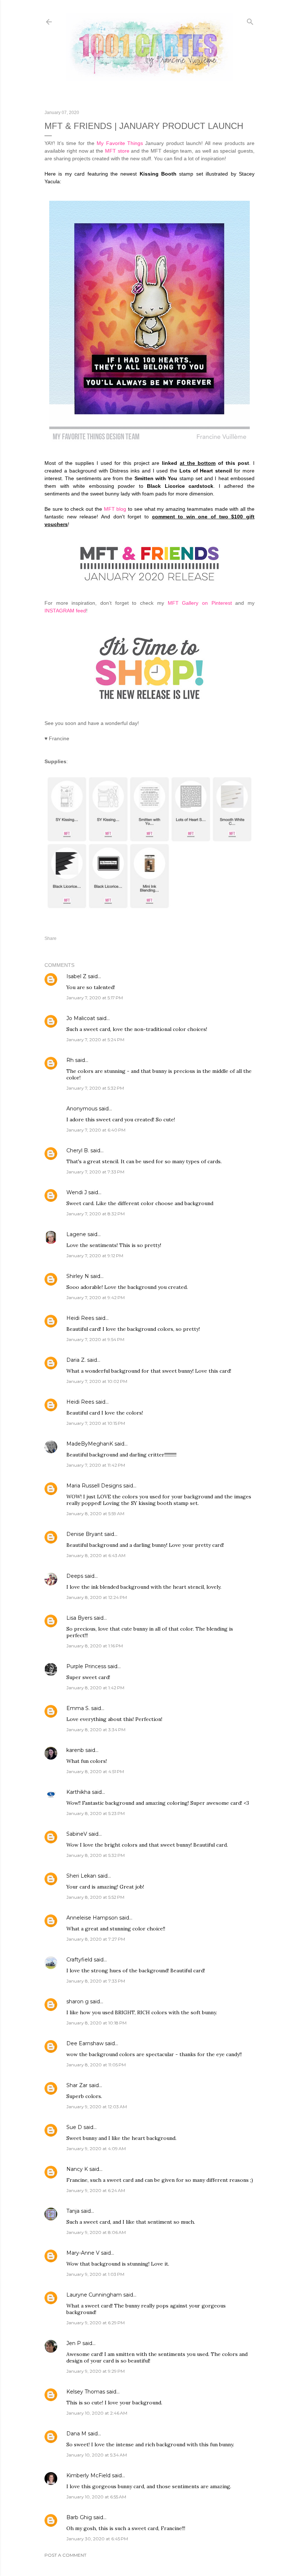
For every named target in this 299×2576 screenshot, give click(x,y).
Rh (70, 1060)
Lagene (76, 1234)
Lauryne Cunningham (94, 2295)
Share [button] (51, 938)
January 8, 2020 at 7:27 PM (96, 1939)
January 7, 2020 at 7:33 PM (95, 1172)
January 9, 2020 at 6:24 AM (96, 2190)
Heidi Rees (80, 1318)
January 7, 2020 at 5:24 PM (95, 1040)
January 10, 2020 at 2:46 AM (97, 2413)
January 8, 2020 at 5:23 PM (96, 1813)
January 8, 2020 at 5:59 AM (95, 1514)
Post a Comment (65, 2555)
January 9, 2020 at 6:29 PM (96, 2323)
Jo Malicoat (81, 1018)
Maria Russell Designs (94, 1486)
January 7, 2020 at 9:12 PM (95, 1256)
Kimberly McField (88, 2475)
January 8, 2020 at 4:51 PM (95, 1771)
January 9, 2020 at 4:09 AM (96, 2148)
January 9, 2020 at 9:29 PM (96, 2371)
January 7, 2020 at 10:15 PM (96, 1423)
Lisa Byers (79, 1618)
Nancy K (77, 2169)
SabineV (77, 1834)
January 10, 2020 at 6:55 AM (96, 2497)
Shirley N (78, 1276)
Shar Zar (77, 2085)
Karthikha (78, 1792)
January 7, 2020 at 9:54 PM (95, 1339)
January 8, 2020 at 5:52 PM (95, 1897)
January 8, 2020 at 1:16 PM (95, 1646)
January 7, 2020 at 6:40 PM (96, 1130)
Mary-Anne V (83, 2253)
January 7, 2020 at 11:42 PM (96, 1465)
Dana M (76, 2434)
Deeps (75, 1576)
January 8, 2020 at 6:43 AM (96, 1555)
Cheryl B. (78, 1150)
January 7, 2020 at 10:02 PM (97, 1381)
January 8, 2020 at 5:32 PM (96, 1855)
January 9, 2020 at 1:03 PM (95, 2274)
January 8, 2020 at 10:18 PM (96, 2023)
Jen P (74, 2343)
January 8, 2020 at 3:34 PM (96, 1730)
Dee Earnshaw (85, 2043)
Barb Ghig (79, 2517)
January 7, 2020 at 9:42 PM (96, 1297)
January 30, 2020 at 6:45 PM (97, 2539)
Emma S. (78, 1708)
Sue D (74, 2127)
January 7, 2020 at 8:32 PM (96, 1214)
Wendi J (77, 1192)
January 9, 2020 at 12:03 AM (97, 2107)
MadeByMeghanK (90, 1444)
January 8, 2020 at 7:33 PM (96, 1981)
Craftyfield (79, 1960)
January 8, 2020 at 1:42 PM (95, 1688)
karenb (75, 1750)
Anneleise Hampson (92, 1918)
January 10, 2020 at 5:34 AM (97, 2455)
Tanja (73, 2211)
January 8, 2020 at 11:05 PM (96, 2065)
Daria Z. (76, 1360)
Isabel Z (76, 976)
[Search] (250, 20)
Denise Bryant (85, 1534)
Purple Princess (86, 1666)
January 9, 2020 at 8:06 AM (96, 2232)
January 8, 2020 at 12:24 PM (97, 1597)
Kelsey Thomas (86, 2392)
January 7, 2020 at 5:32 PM (95, 1088)
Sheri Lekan (81, 1876)
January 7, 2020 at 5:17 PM (95, 998)
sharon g (77, 2001)
